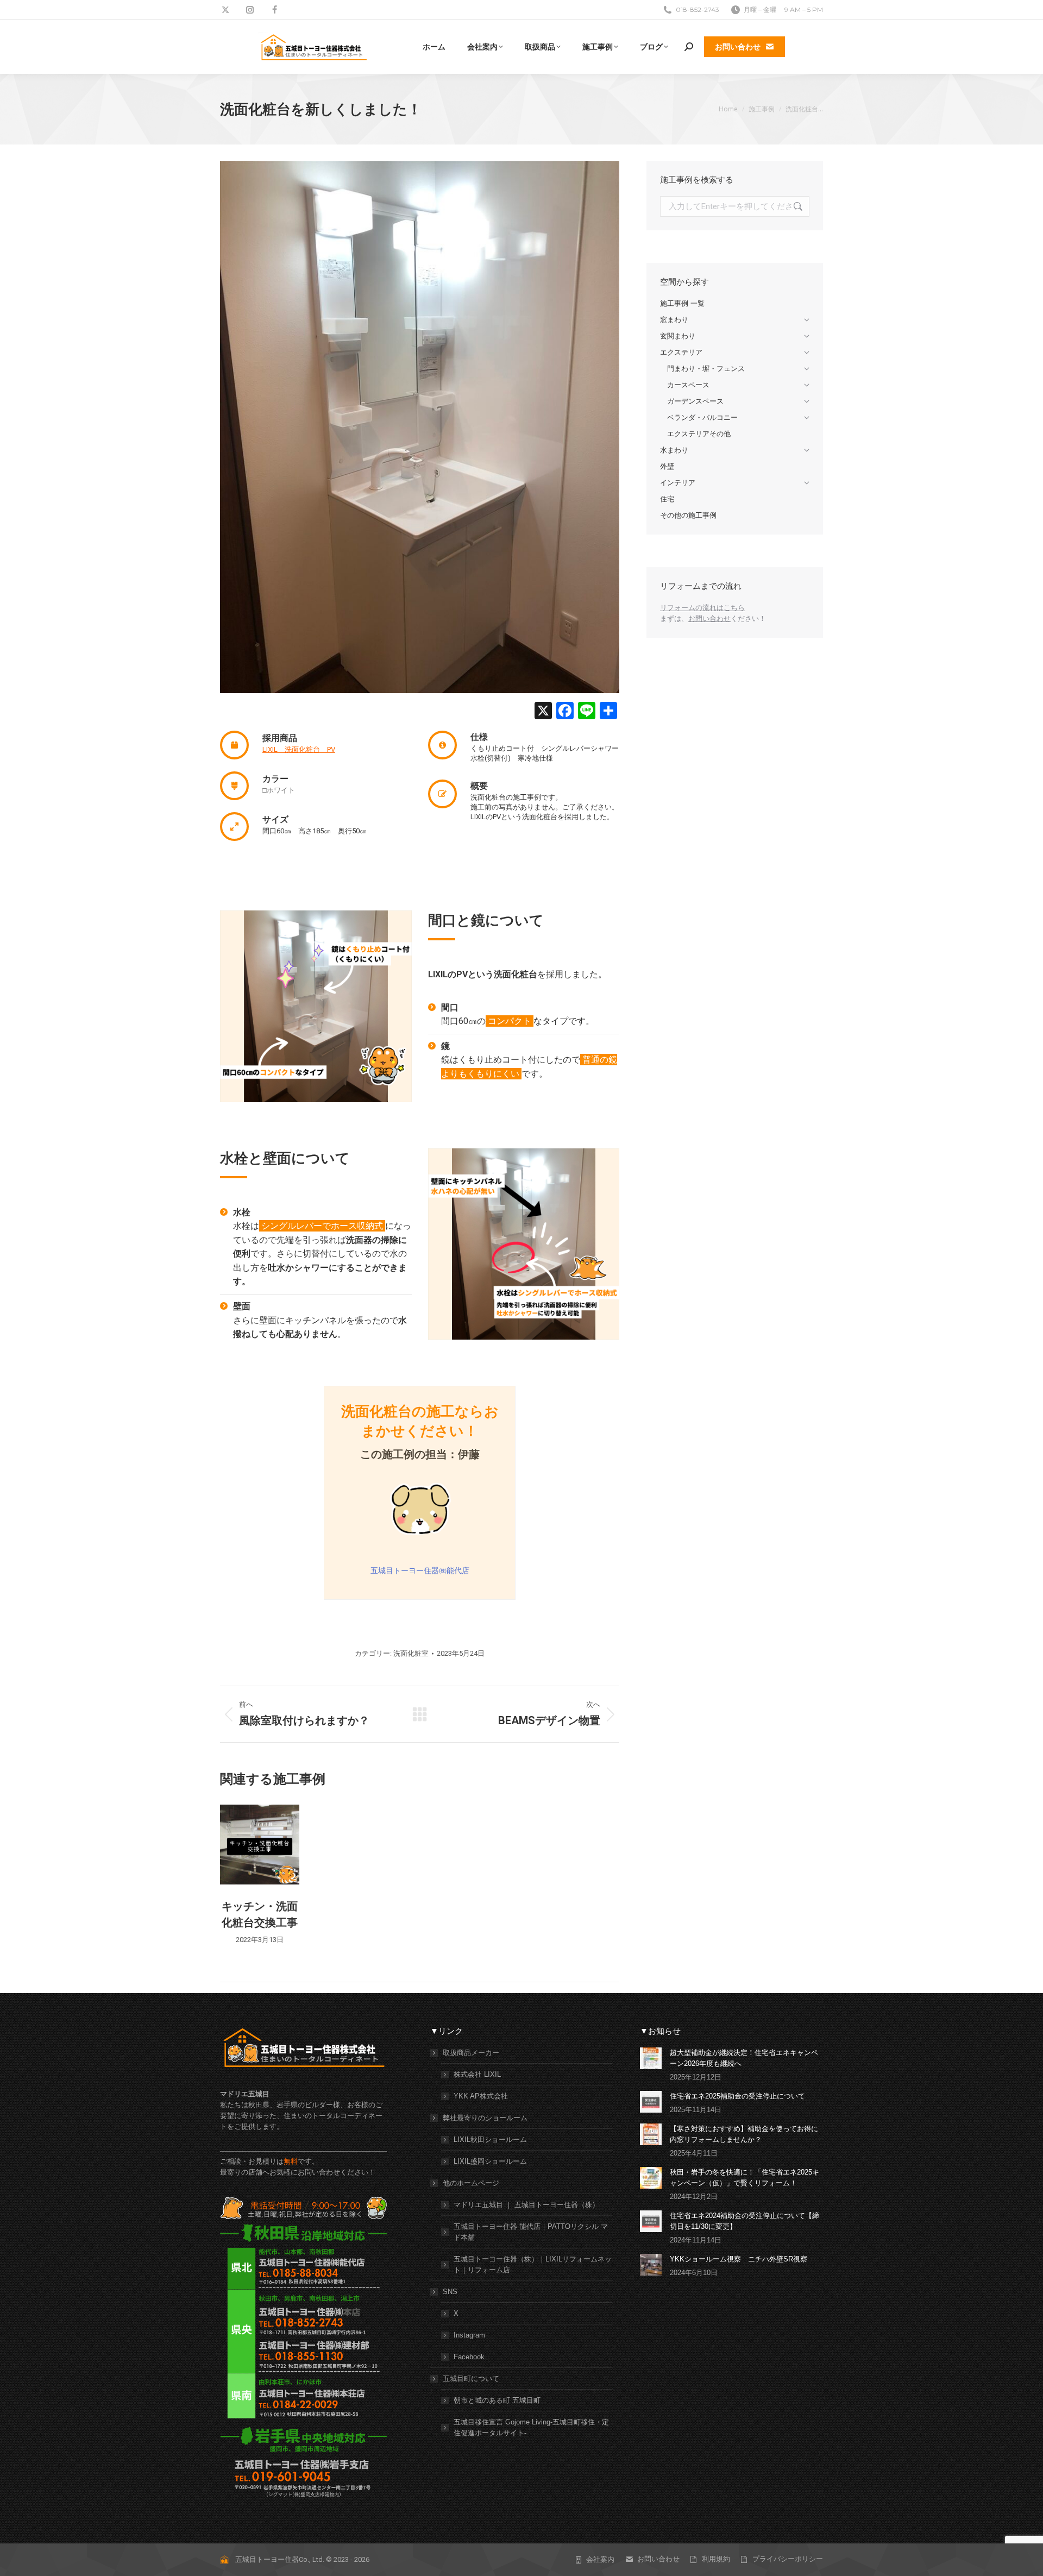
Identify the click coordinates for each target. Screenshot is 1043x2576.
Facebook (469, 2357)
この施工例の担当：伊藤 (420, 1454)
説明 (260, 1845)
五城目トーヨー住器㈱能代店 (420, 1570)
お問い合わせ (709, 618)
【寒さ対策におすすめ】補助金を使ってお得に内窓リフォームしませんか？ (744, 2134)
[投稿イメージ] (651, 2058)
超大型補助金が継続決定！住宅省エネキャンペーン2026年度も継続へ (744, 2058)
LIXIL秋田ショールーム (490, 2140)
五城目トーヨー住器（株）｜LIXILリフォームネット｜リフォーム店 (533, 2264)
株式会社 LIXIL (477, 2074)
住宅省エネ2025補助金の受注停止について (737, 2096)
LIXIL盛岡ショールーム (490, 2161)
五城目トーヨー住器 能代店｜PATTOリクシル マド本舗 (531, 2232)
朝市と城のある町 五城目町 (497, 2400)
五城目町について (471, 2379)
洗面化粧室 (411, 1653)
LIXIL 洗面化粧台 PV (299, 749)
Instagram (469, 2335)
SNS (450, 2292)
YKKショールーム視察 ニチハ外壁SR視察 (739, 2259)
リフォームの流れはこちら (702, 608)
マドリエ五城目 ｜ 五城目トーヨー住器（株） (526, 2205)
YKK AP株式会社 (481, 2096)
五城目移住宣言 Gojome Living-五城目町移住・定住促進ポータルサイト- (531, 2427)
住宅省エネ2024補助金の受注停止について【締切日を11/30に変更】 (744, 2221)
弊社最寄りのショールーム (485, 2118)
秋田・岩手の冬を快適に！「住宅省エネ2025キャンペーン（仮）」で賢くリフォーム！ (744, 2178)
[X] (543, 712)
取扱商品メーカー (471, 2053)
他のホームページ (471, 2183)
